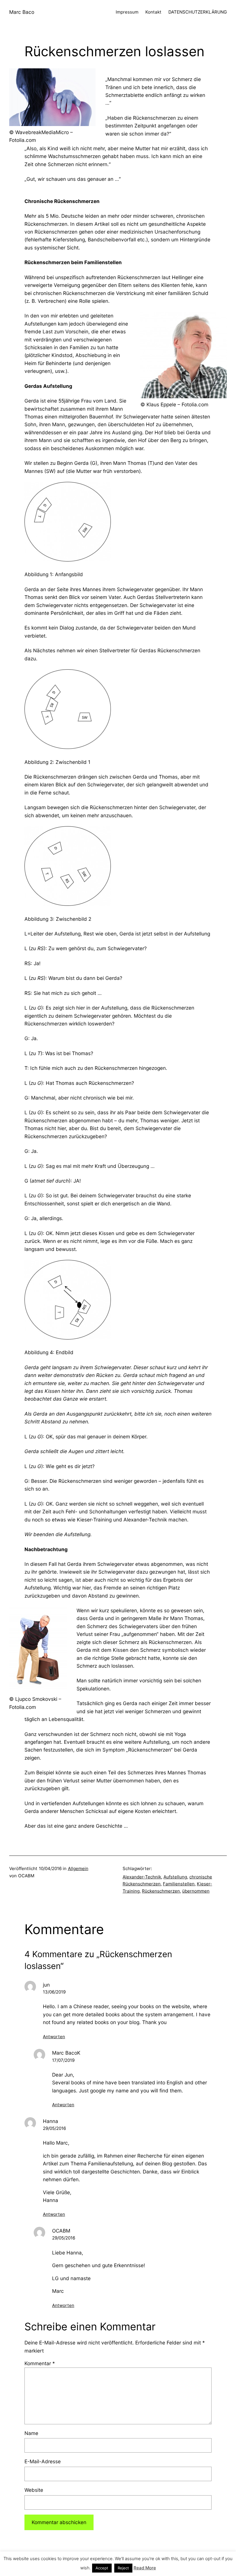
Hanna (51, 2121)
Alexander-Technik (142, 1877)
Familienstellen (179, 1884)
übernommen (196, 1891)
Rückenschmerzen (161, 1891)
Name (31, 2433)
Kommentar (40, 2363)
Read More (145, 2568)
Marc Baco (22, 12)
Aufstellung (175, 1877)
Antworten (54, 2037)
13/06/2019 (54, 1992)
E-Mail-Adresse (43, 2461)
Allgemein (78, 1868)
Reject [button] (123, 2568)
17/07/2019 (63, 2060)
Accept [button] (102, 2568)
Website (34, 2490)
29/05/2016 (54, 2128)
